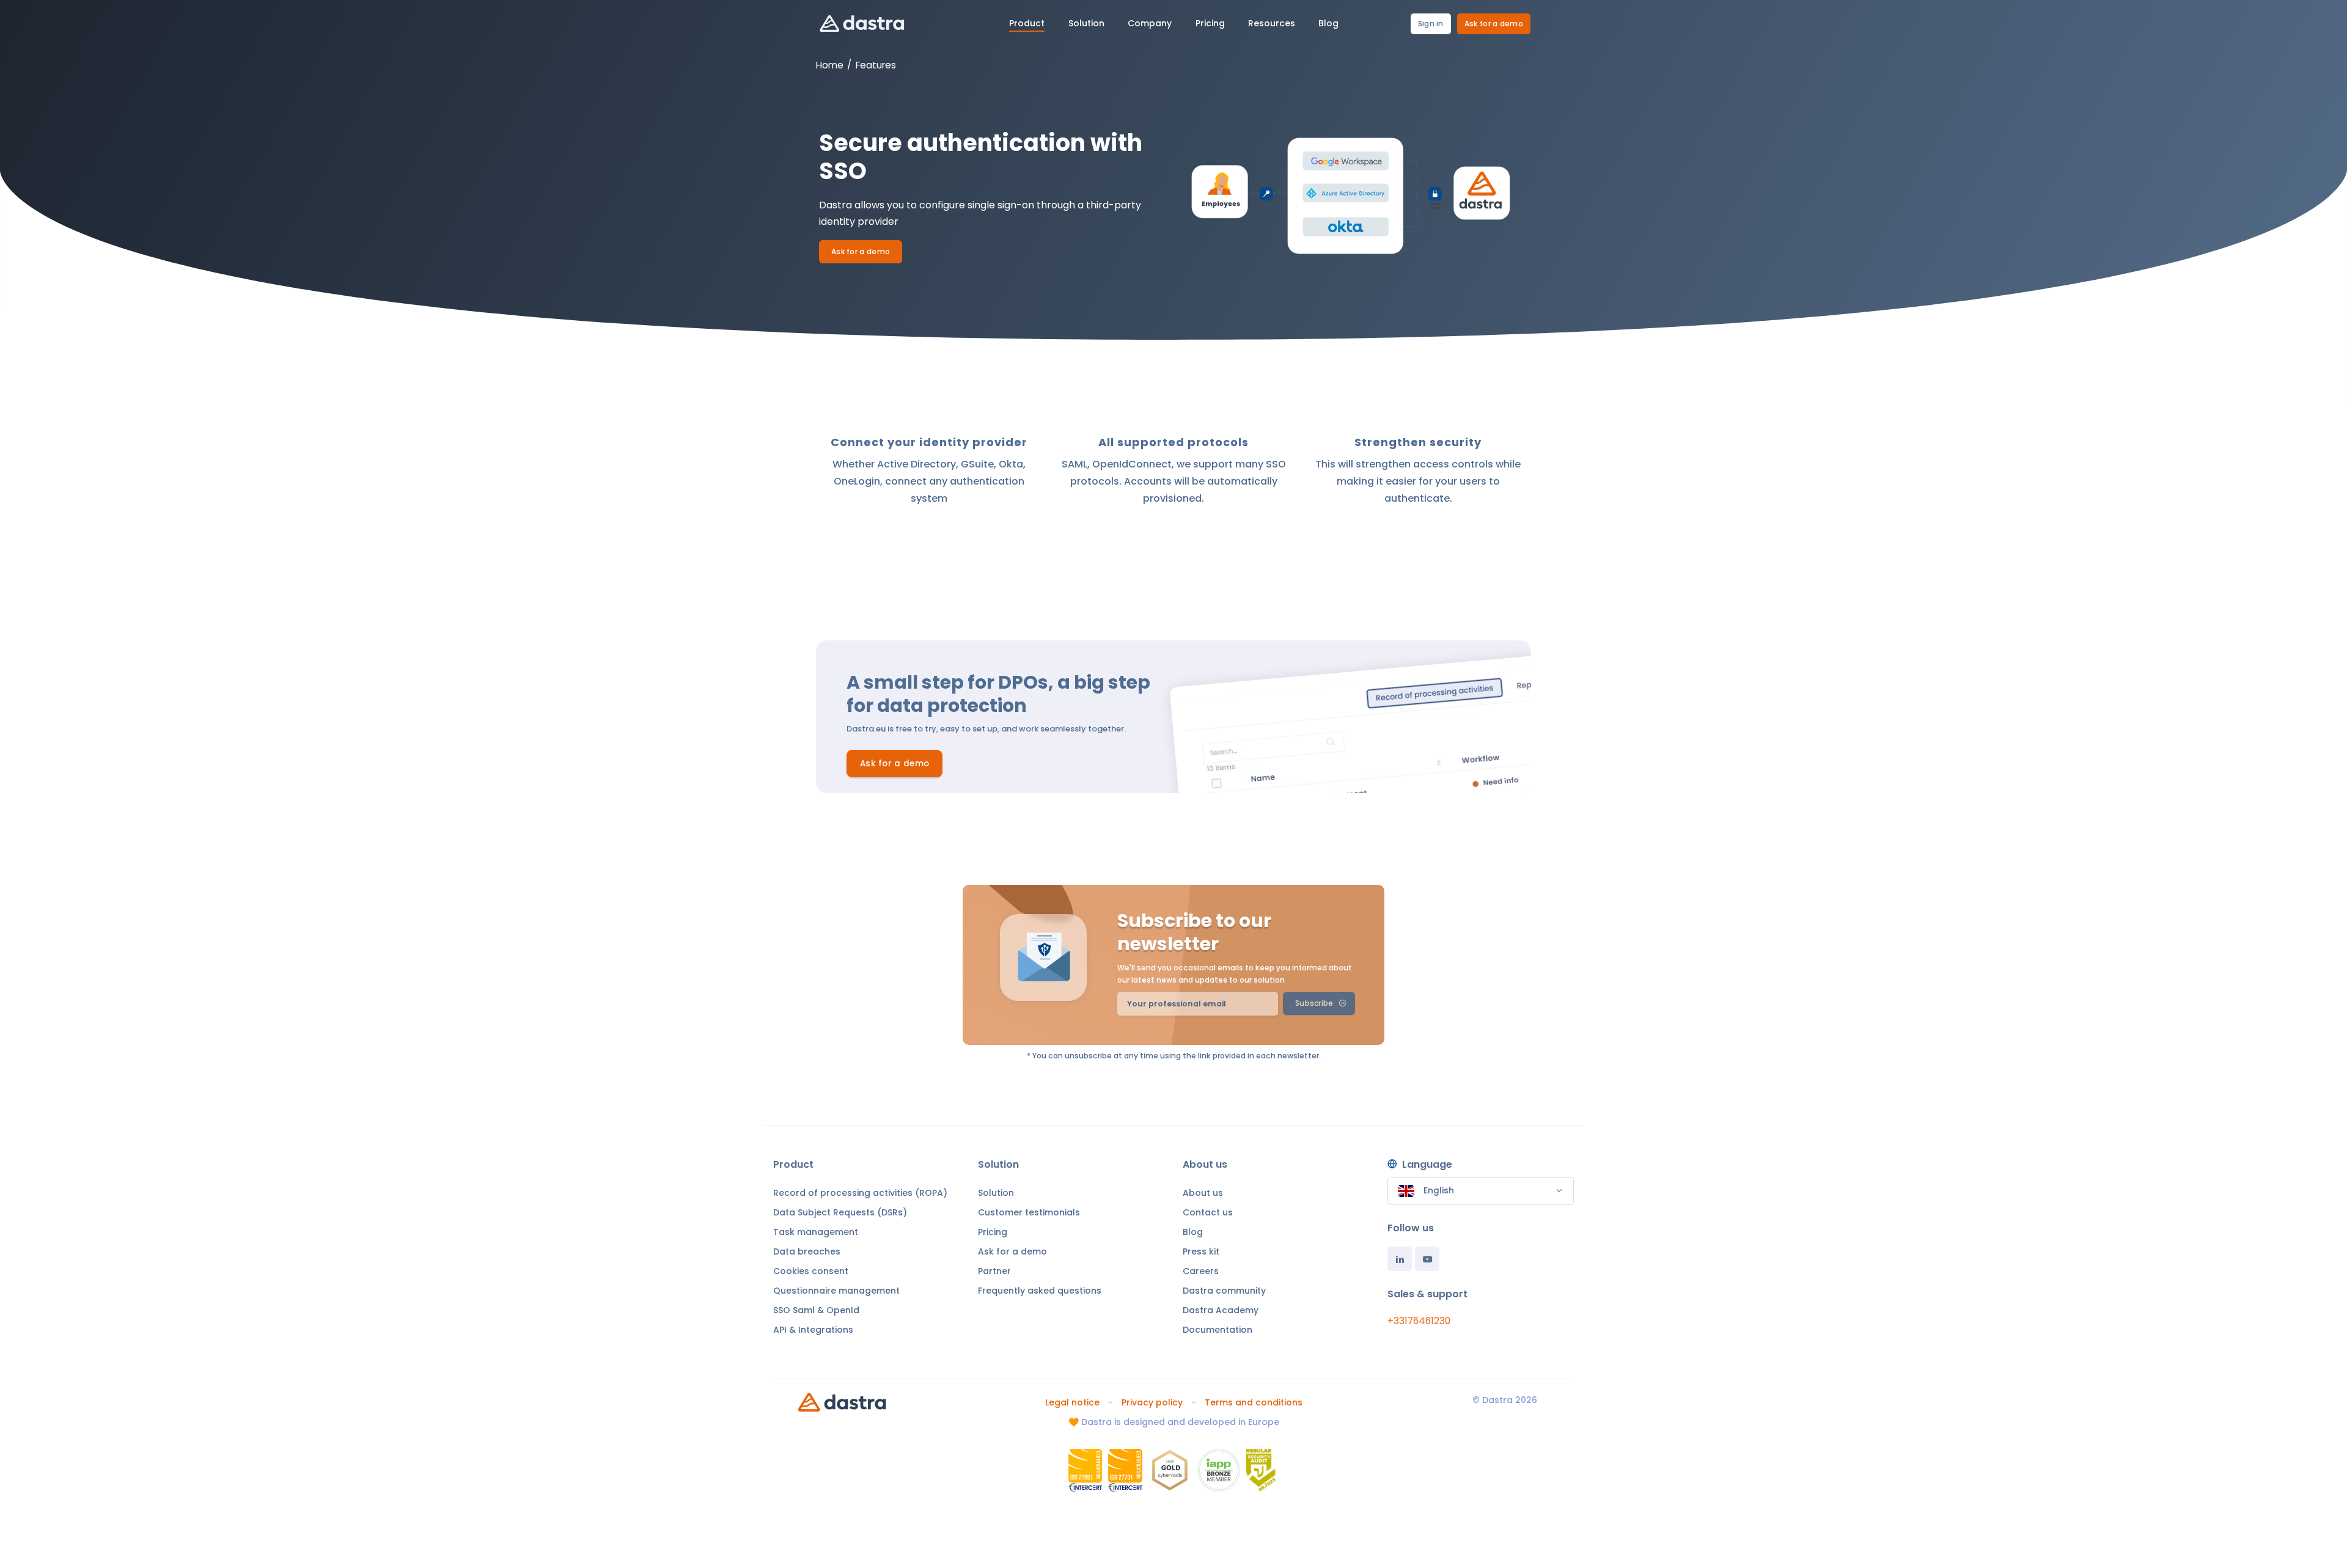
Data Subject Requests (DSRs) (840, 1212)
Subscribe (1314, 1003)
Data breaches (807, 1251)
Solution (996, 1193)
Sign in (1431, 24)
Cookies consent (811, 1271)
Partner (994, 1271)
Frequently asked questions (1040, 1291)
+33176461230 (1419, 1321)
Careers (1201, 1271)
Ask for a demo (1494, 24)
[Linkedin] (1400, 1259)
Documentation (1218, 1330)
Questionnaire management (836, 1291)
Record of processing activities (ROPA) (860, 1193)
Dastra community (1224, 1291)
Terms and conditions (1254, 1402)
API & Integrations (813, 1330)
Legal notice (1072, 1402)
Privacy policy (1152, 1402)
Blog (1193, 1232)
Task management (816, 1232)
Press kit (1201, 1251)
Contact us (1208, 1212)
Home (830, 65)
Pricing (993, 1232)
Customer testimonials (1029, 1212)
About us (1203, 1193)
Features (876, 65)
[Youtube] (1427, 1259)
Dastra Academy (1221, 1310)
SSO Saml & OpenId (816, 1310)
